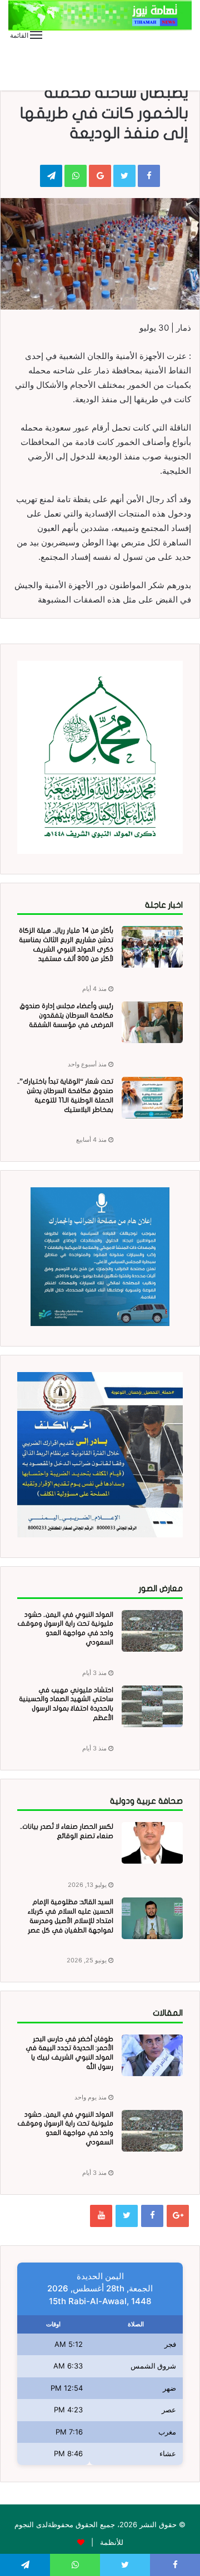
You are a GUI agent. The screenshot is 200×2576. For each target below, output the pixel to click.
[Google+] (178, 2216)
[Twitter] (127, 2216)
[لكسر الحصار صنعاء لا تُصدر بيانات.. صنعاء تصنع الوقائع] (152, 1843)
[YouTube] (101, 2216)
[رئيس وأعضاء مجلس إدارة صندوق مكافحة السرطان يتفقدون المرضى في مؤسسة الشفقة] (152, 1022)
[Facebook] (152, 2216)
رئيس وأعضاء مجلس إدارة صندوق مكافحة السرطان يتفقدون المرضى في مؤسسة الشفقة (66, 1015)
